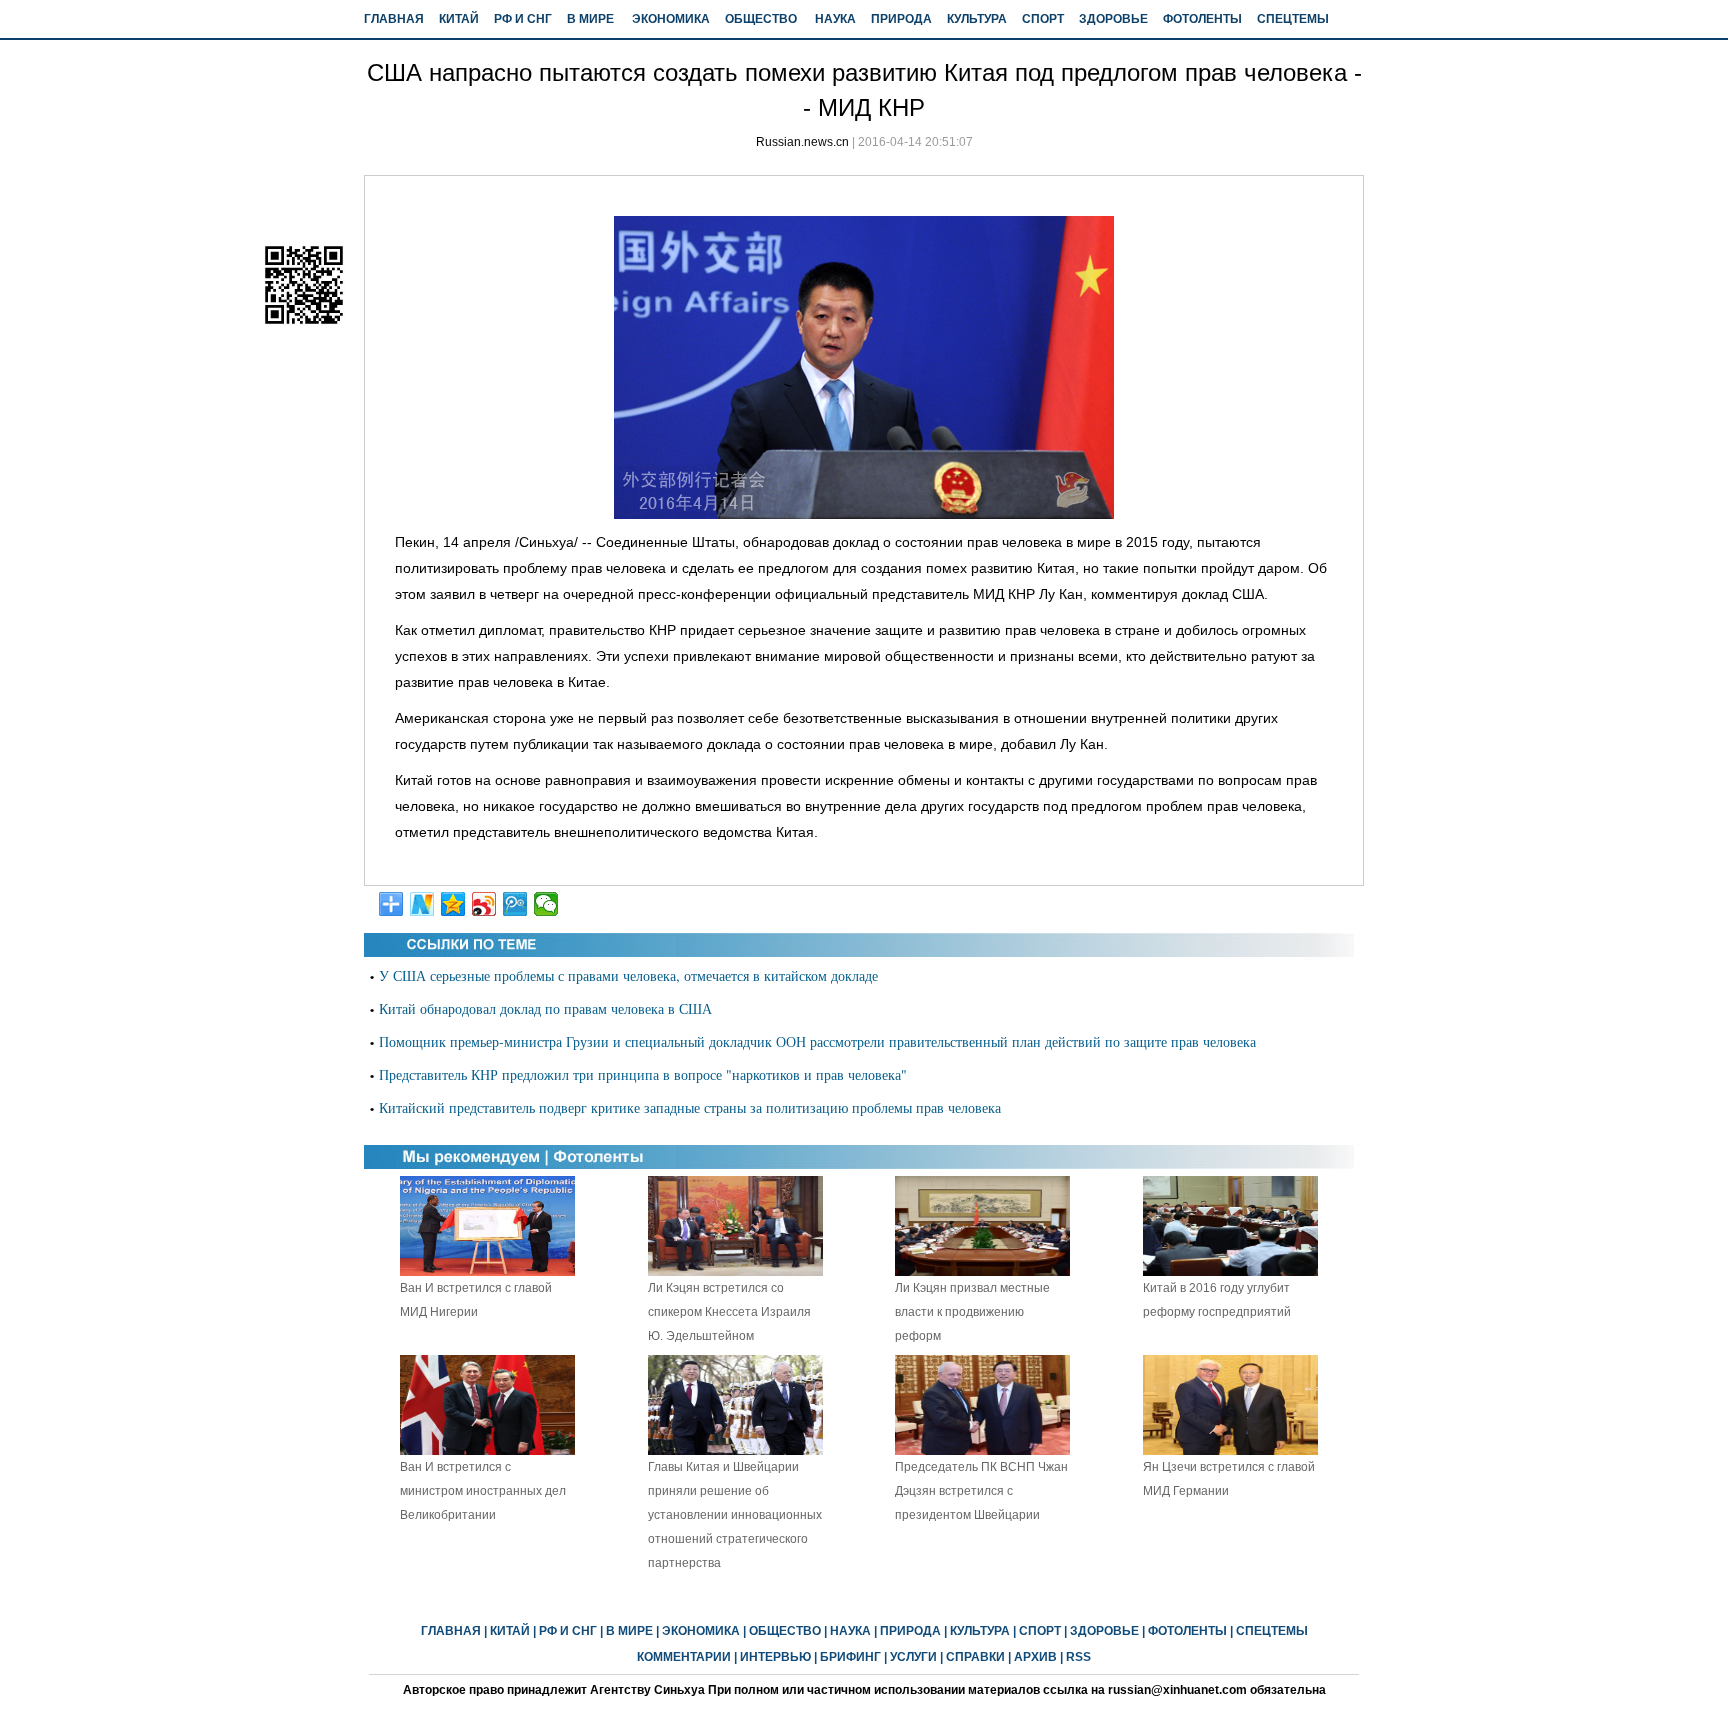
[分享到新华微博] (422, 904)
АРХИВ (1035, 1657)
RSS (1078, 1657)
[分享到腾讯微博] (515, 904)
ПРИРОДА (901, 19)
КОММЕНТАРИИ (684, 1657)
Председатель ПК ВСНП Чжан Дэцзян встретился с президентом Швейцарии (981, 1491)
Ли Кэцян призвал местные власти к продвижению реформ (972, 1312)
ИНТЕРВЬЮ (775, 1657)
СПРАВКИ (975, 1657)
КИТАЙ (459, 19)
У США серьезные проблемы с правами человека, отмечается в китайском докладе (628, 975)
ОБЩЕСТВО (761, 19)
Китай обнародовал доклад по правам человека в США (545, 1008)
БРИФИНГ (850, 1657)
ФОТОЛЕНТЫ (1202, 19)
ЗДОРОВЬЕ (1113, 19)
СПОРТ (1043, 19)
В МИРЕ (590, 19)
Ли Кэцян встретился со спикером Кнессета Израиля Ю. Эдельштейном (729, 1312)
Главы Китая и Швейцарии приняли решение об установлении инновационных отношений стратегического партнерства (735, 1515)
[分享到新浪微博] (484, 904)
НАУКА (835, 19)
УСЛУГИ (913, 1657)
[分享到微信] (546, 904)
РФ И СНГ (523, 19)
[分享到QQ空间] (453, 904)
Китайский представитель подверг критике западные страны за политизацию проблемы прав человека (690, 1107)
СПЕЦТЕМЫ (1293, 19)
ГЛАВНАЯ (394, 19)
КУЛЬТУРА (977, 19)
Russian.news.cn (802, 142)
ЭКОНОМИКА (671, 19)
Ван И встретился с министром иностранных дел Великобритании (483, 1491)
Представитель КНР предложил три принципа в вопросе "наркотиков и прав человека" (643, 1074)
